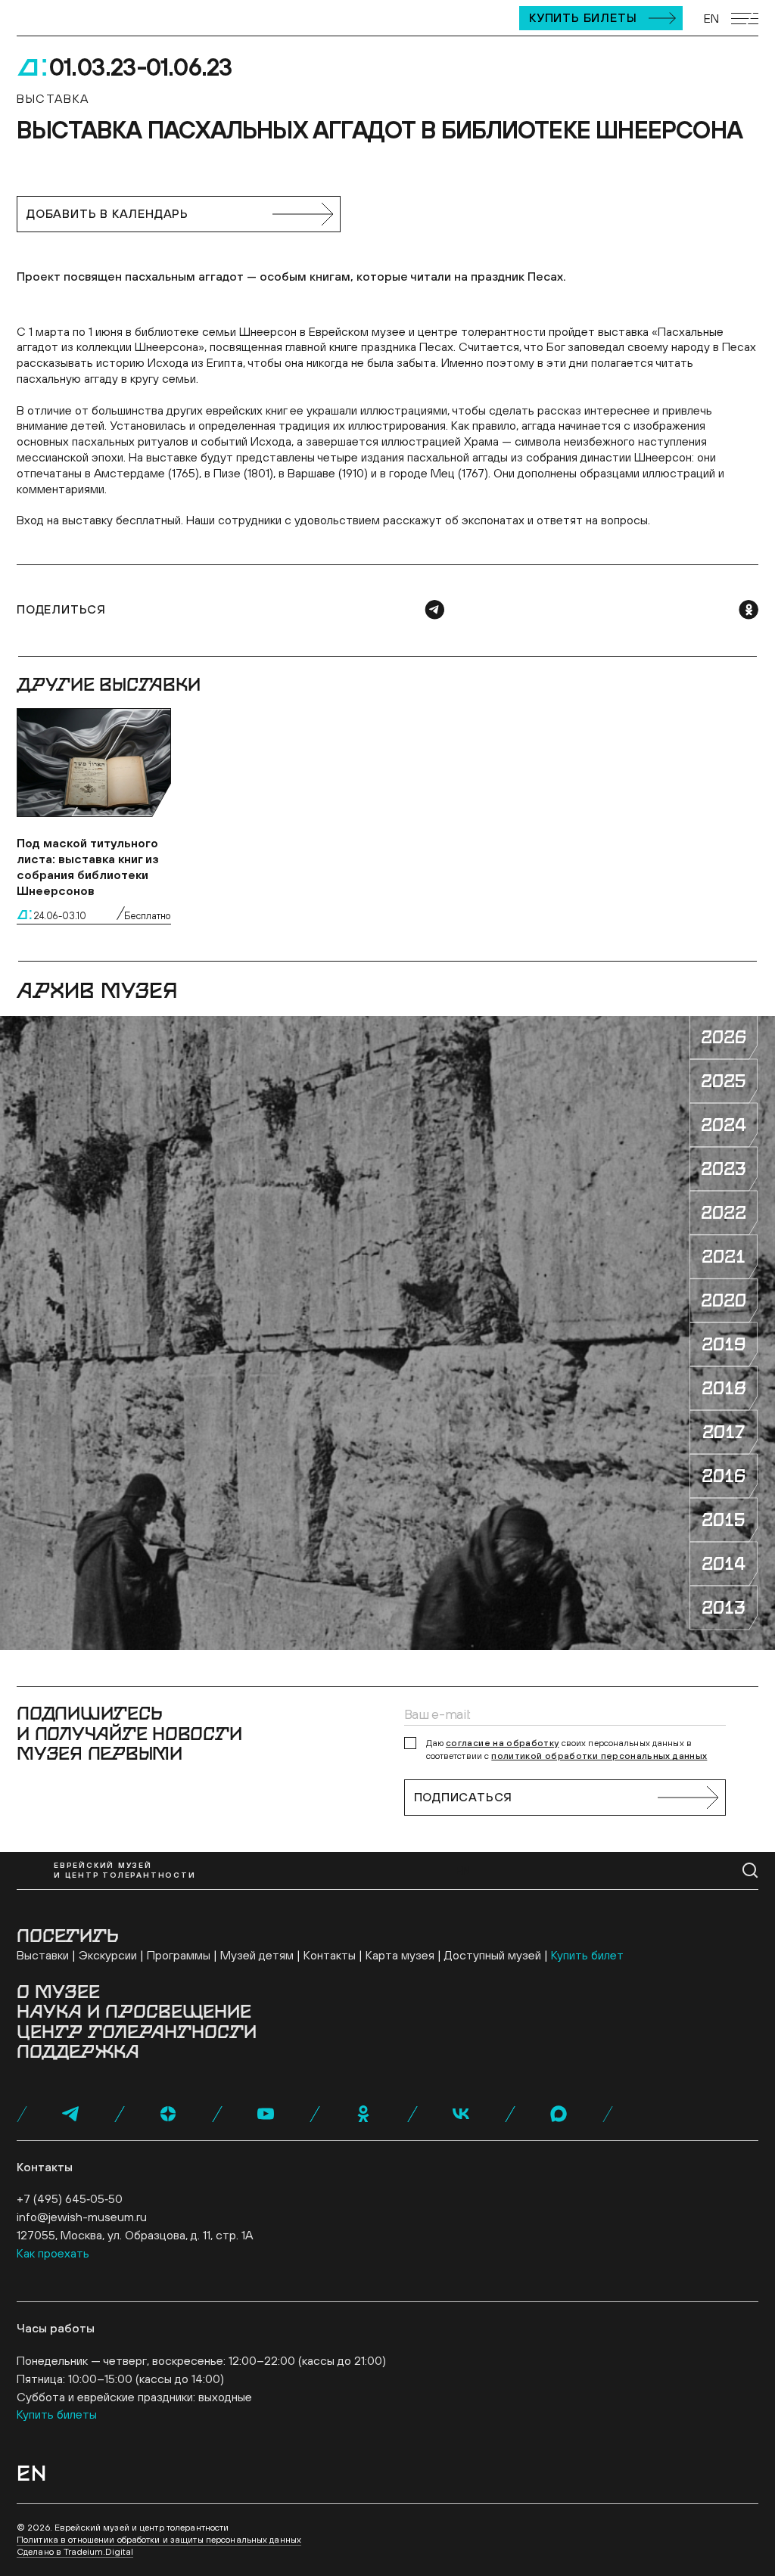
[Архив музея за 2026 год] (724, 1037)
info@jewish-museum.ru (82, 2217)
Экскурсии (108, 1955)
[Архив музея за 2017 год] (724, 1432)
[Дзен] (168, 2114)
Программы (179, 1955)
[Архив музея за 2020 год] (724, 1300)
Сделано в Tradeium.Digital (75, 2552)
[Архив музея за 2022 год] (724, 1213)
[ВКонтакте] (461, 2114)
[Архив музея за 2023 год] (724, 1169)
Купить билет (587, 1955)
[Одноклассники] (749, 610)
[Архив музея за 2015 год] (724, 1520)
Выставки (43, 1955)
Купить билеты (583, 17)
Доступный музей (493, 1955)
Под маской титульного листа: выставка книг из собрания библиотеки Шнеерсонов (88, 866)
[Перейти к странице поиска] (750, 1871)
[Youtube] (266, 2114)
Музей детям (257, 1955)
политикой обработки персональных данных (599, 1756)
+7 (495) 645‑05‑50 (70, 2198)
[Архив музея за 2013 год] (724, 1608)
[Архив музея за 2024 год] (724, 1125)
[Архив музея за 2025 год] (724, 1081)
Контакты (330, 1955)
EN (711, 18)
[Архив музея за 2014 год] (724, 1564)
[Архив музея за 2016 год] (724, 1476)
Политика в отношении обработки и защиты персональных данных (159, 2540)
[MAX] (559, 2114)
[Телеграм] (434, 610)
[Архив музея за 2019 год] (724, 1344)
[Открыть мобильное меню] (745, 19)
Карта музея (400, 1955)
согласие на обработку (503, 1743)
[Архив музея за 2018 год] (724, 1388)
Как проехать (53, 2253)
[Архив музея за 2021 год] (724, 1257)
